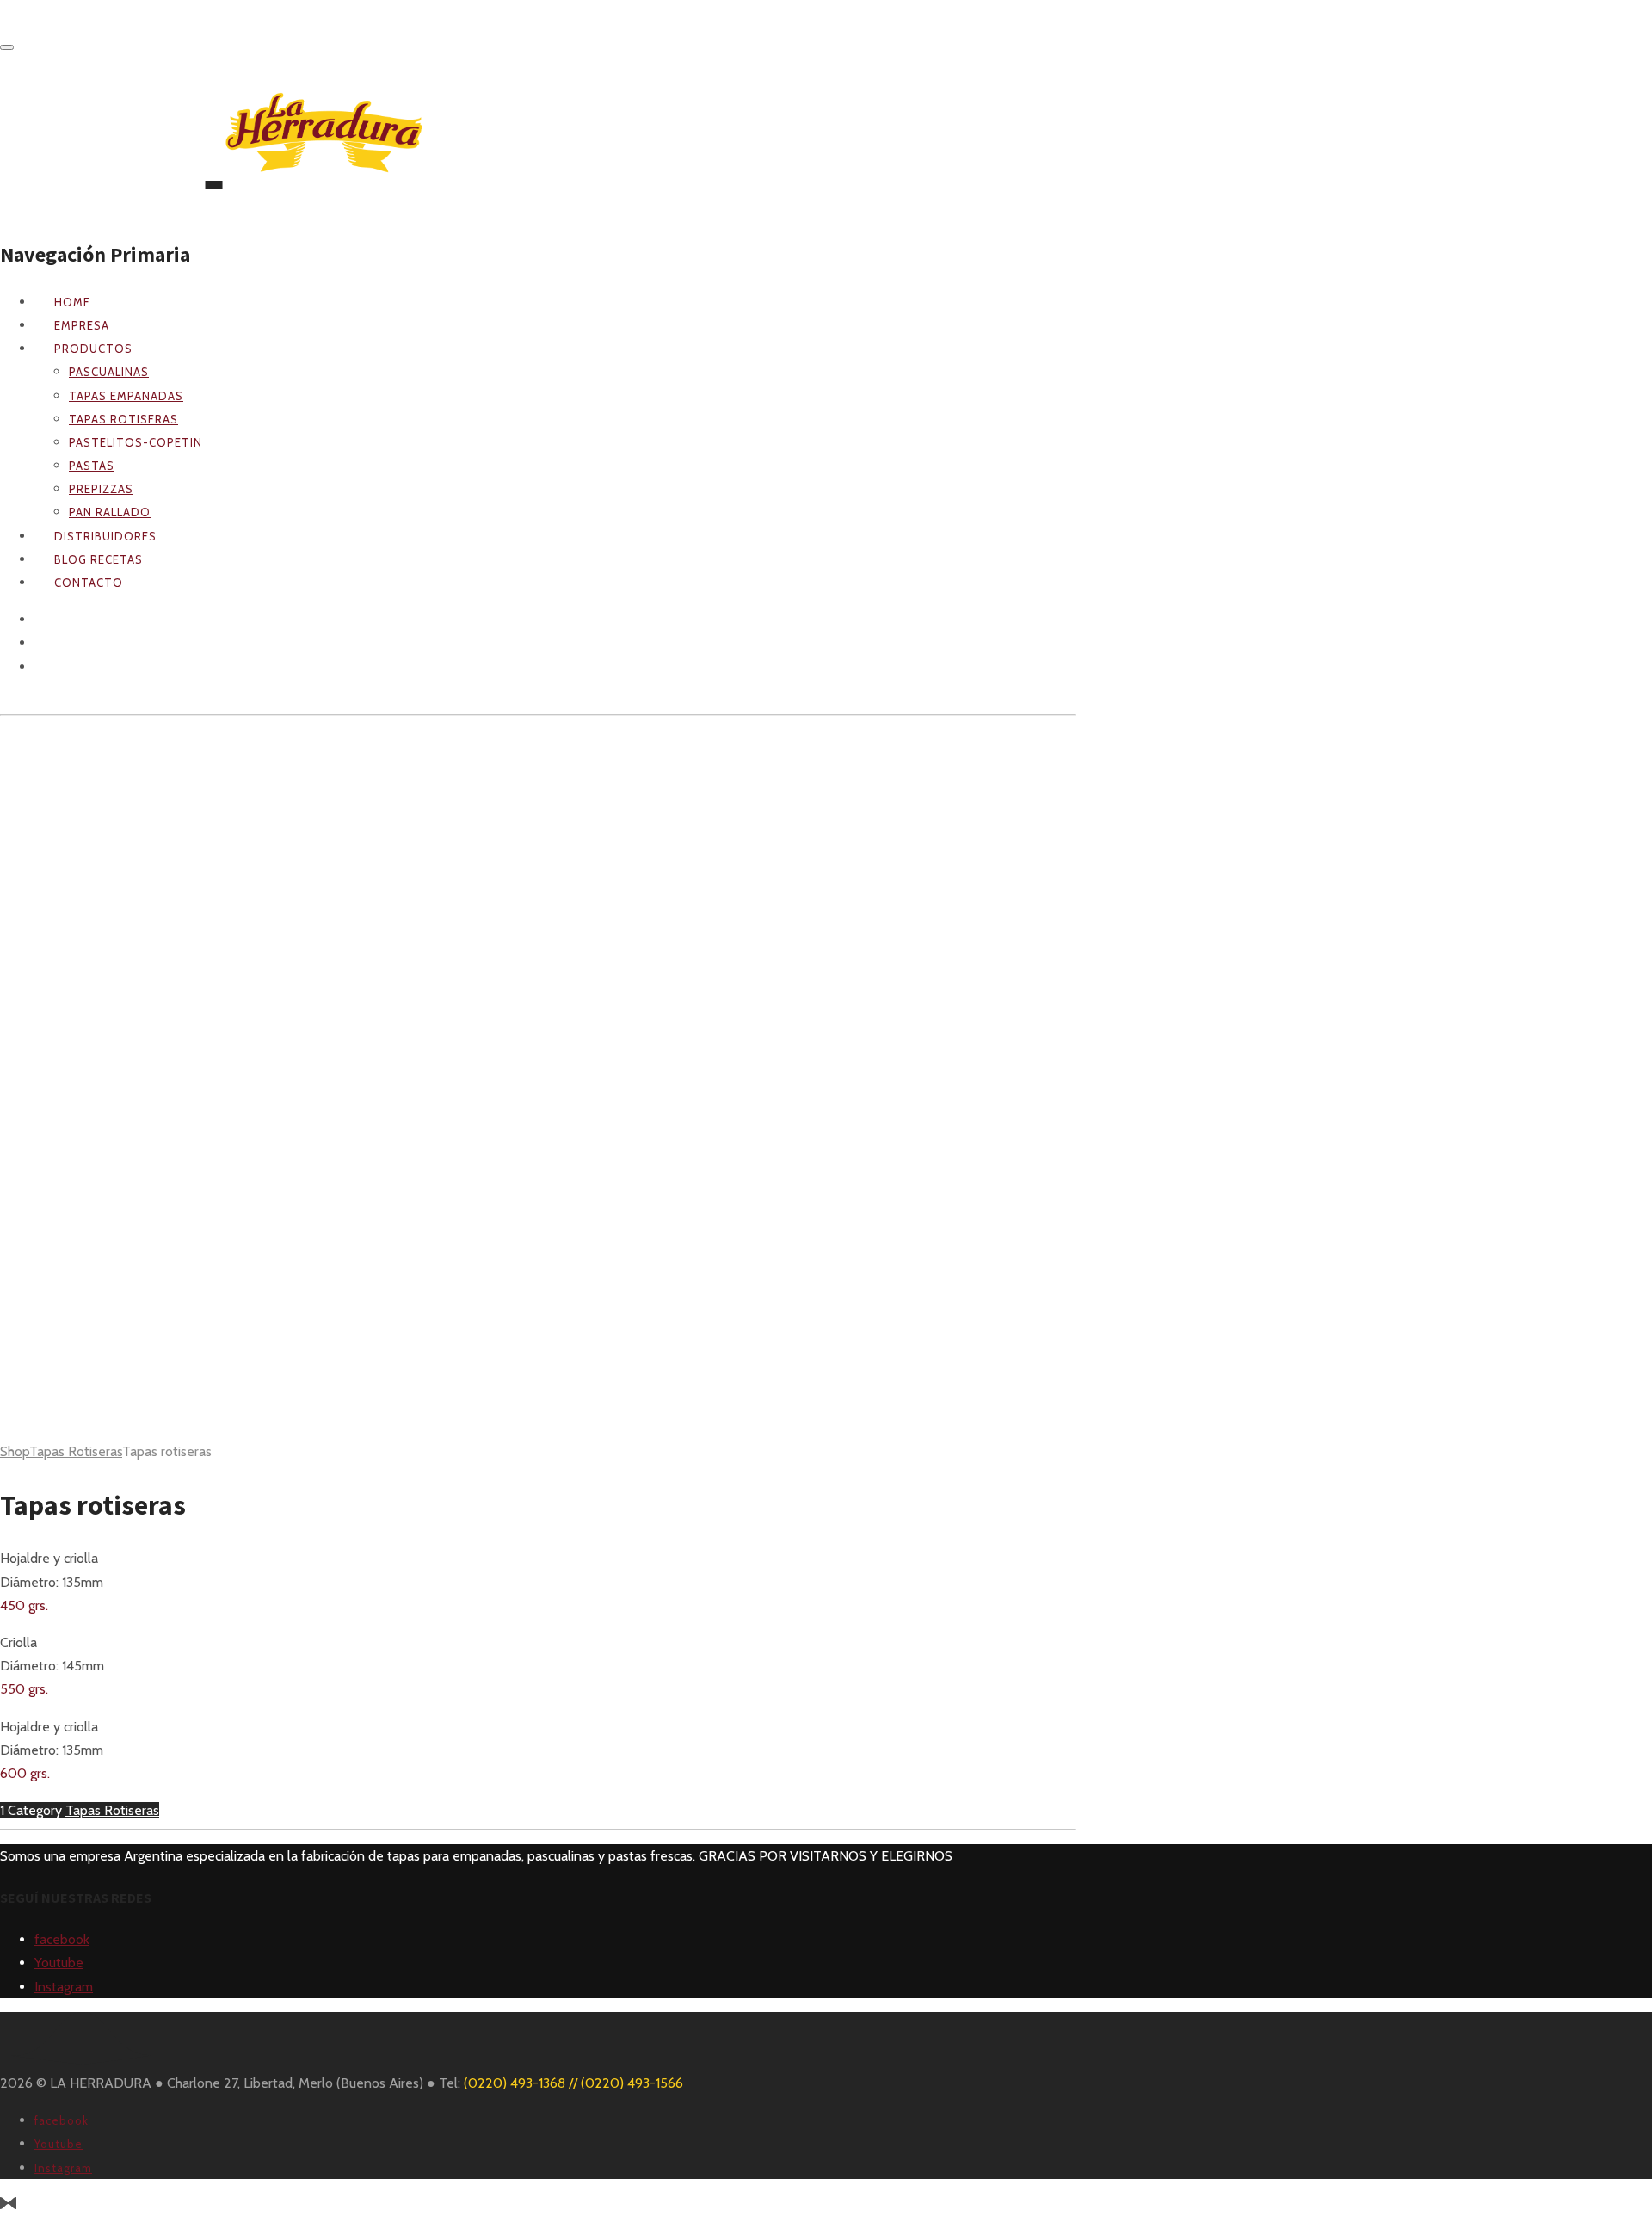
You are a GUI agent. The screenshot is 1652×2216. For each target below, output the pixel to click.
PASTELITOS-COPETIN (136, 442)
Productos (93, 349)
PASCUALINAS (109, 372)
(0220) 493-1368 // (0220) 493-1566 (573, 2083)
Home (72, 302)
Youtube (59, 1963)
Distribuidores (105, 536)
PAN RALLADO (110, 512)
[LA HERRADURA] (214, 146)
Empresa (82, 325)
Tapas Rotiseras (76, 1451)
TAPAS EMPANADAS (126, 396)
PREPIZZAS (101, 489)
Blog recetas (99, 559)
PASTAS (92, 466)
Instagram (64, 1987)
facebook (62, 1939)
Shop (15, 1451)
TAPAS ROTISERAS (123, 419)
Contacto (89, 583)
